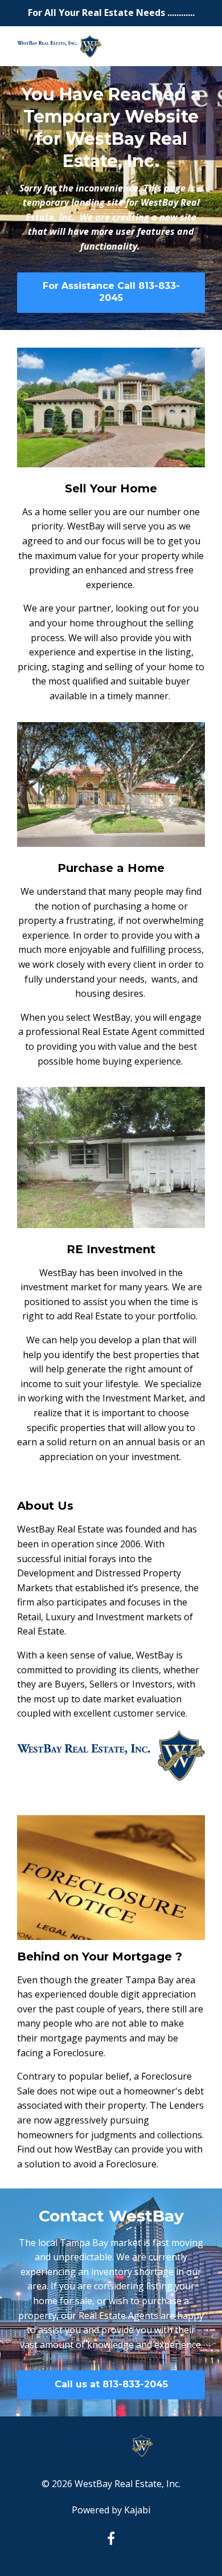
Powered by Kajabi (111, 2510)
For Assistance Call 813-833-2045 (111, 292)
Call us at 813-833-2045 (111, 2384)
